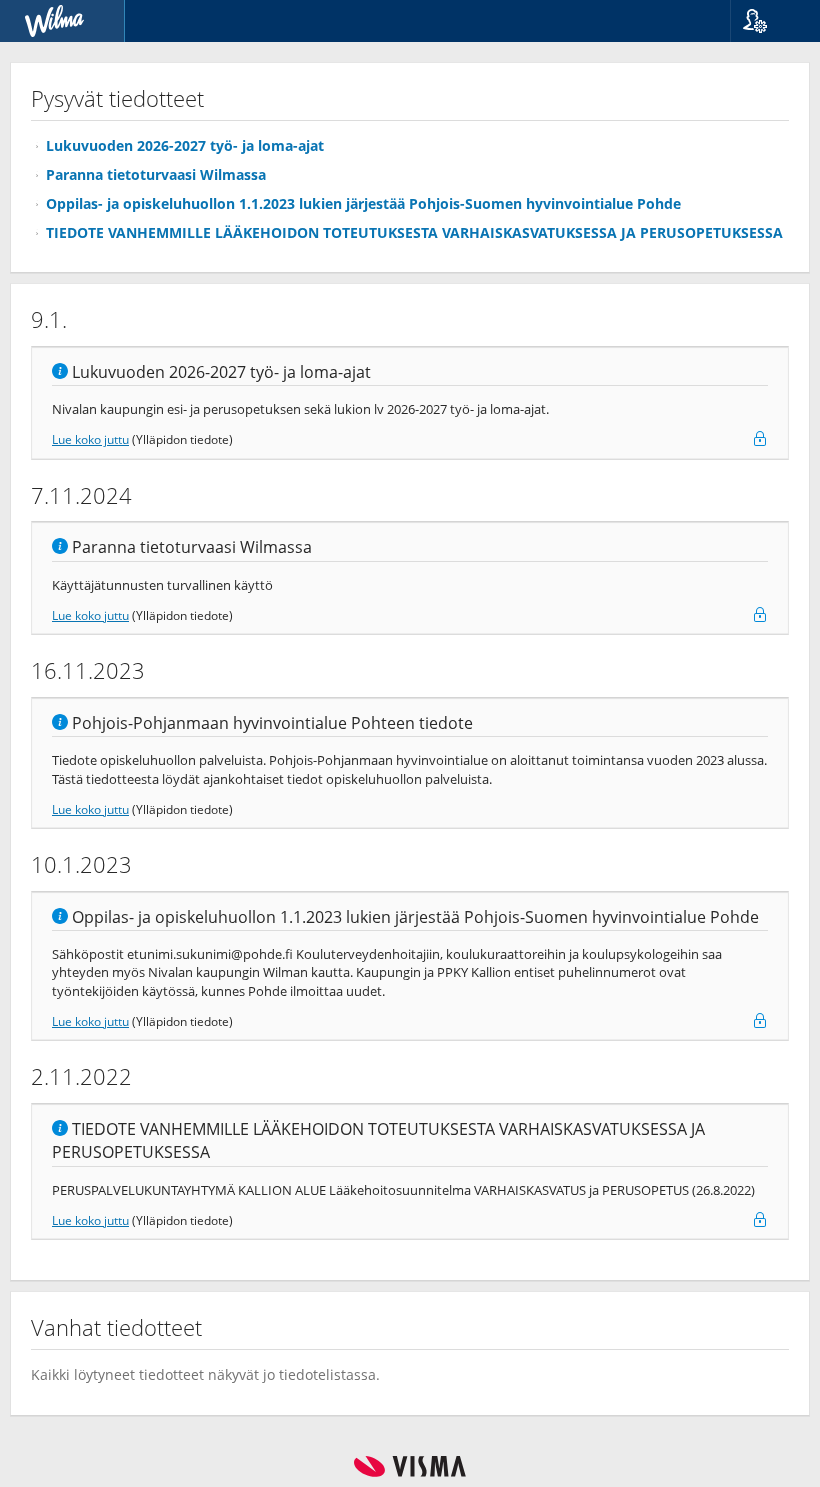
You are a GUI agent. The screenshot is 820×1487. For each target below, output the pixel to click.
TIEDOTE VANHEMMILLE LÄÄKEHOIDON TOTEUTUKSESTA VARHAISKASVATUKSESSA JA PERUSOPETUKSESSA (414, 232)
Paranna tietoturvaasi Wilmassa (156, 174)
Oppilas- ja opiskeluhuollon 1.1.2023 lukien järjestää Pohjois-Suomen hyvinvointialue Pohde (363, 203)
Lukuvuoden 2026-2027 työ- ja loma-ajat (185, 145)
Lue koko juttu (90, 439)
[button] (767, 21)
